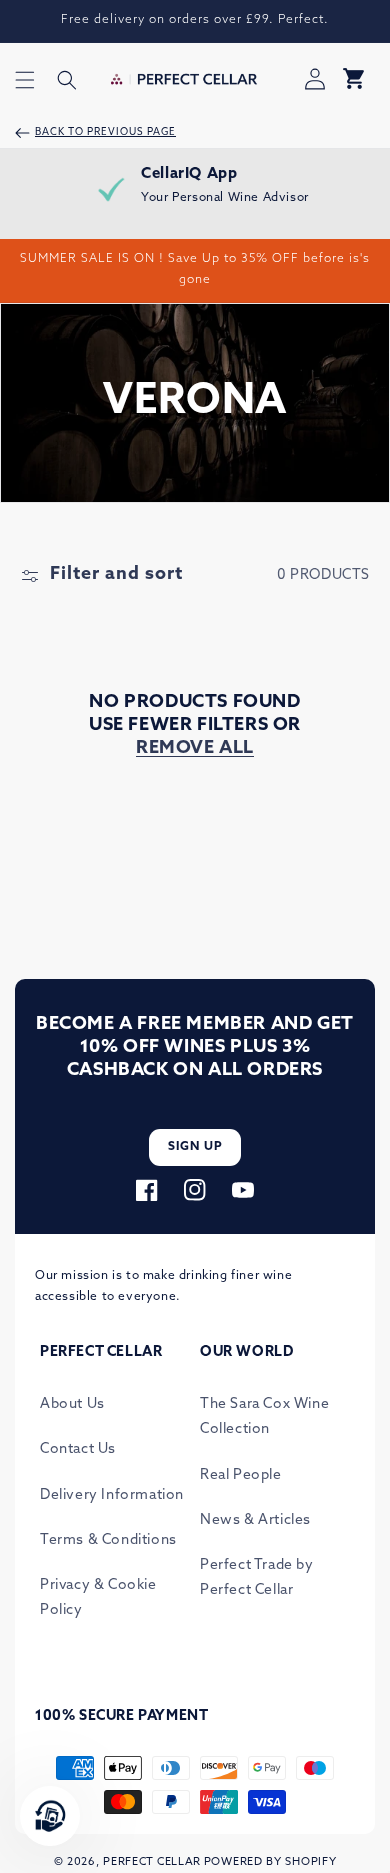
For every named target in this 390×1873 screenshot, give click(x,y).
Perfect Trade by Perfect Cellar (257, 1578)
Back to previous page (105, 132)
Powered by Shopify (270, 1862)
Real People (241, 1475)
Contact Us (78, 1449)
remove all (195, 749)
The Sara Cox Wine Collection (264, 1417)
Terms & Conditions (108, 1540)
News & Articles (255, 1520)
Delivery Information (112, 1495)
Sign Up (195, 1147)
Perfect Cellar (152, 1862)
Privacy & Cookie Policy (98, 1598)
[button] (25, 80)
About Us (72, 1404)
